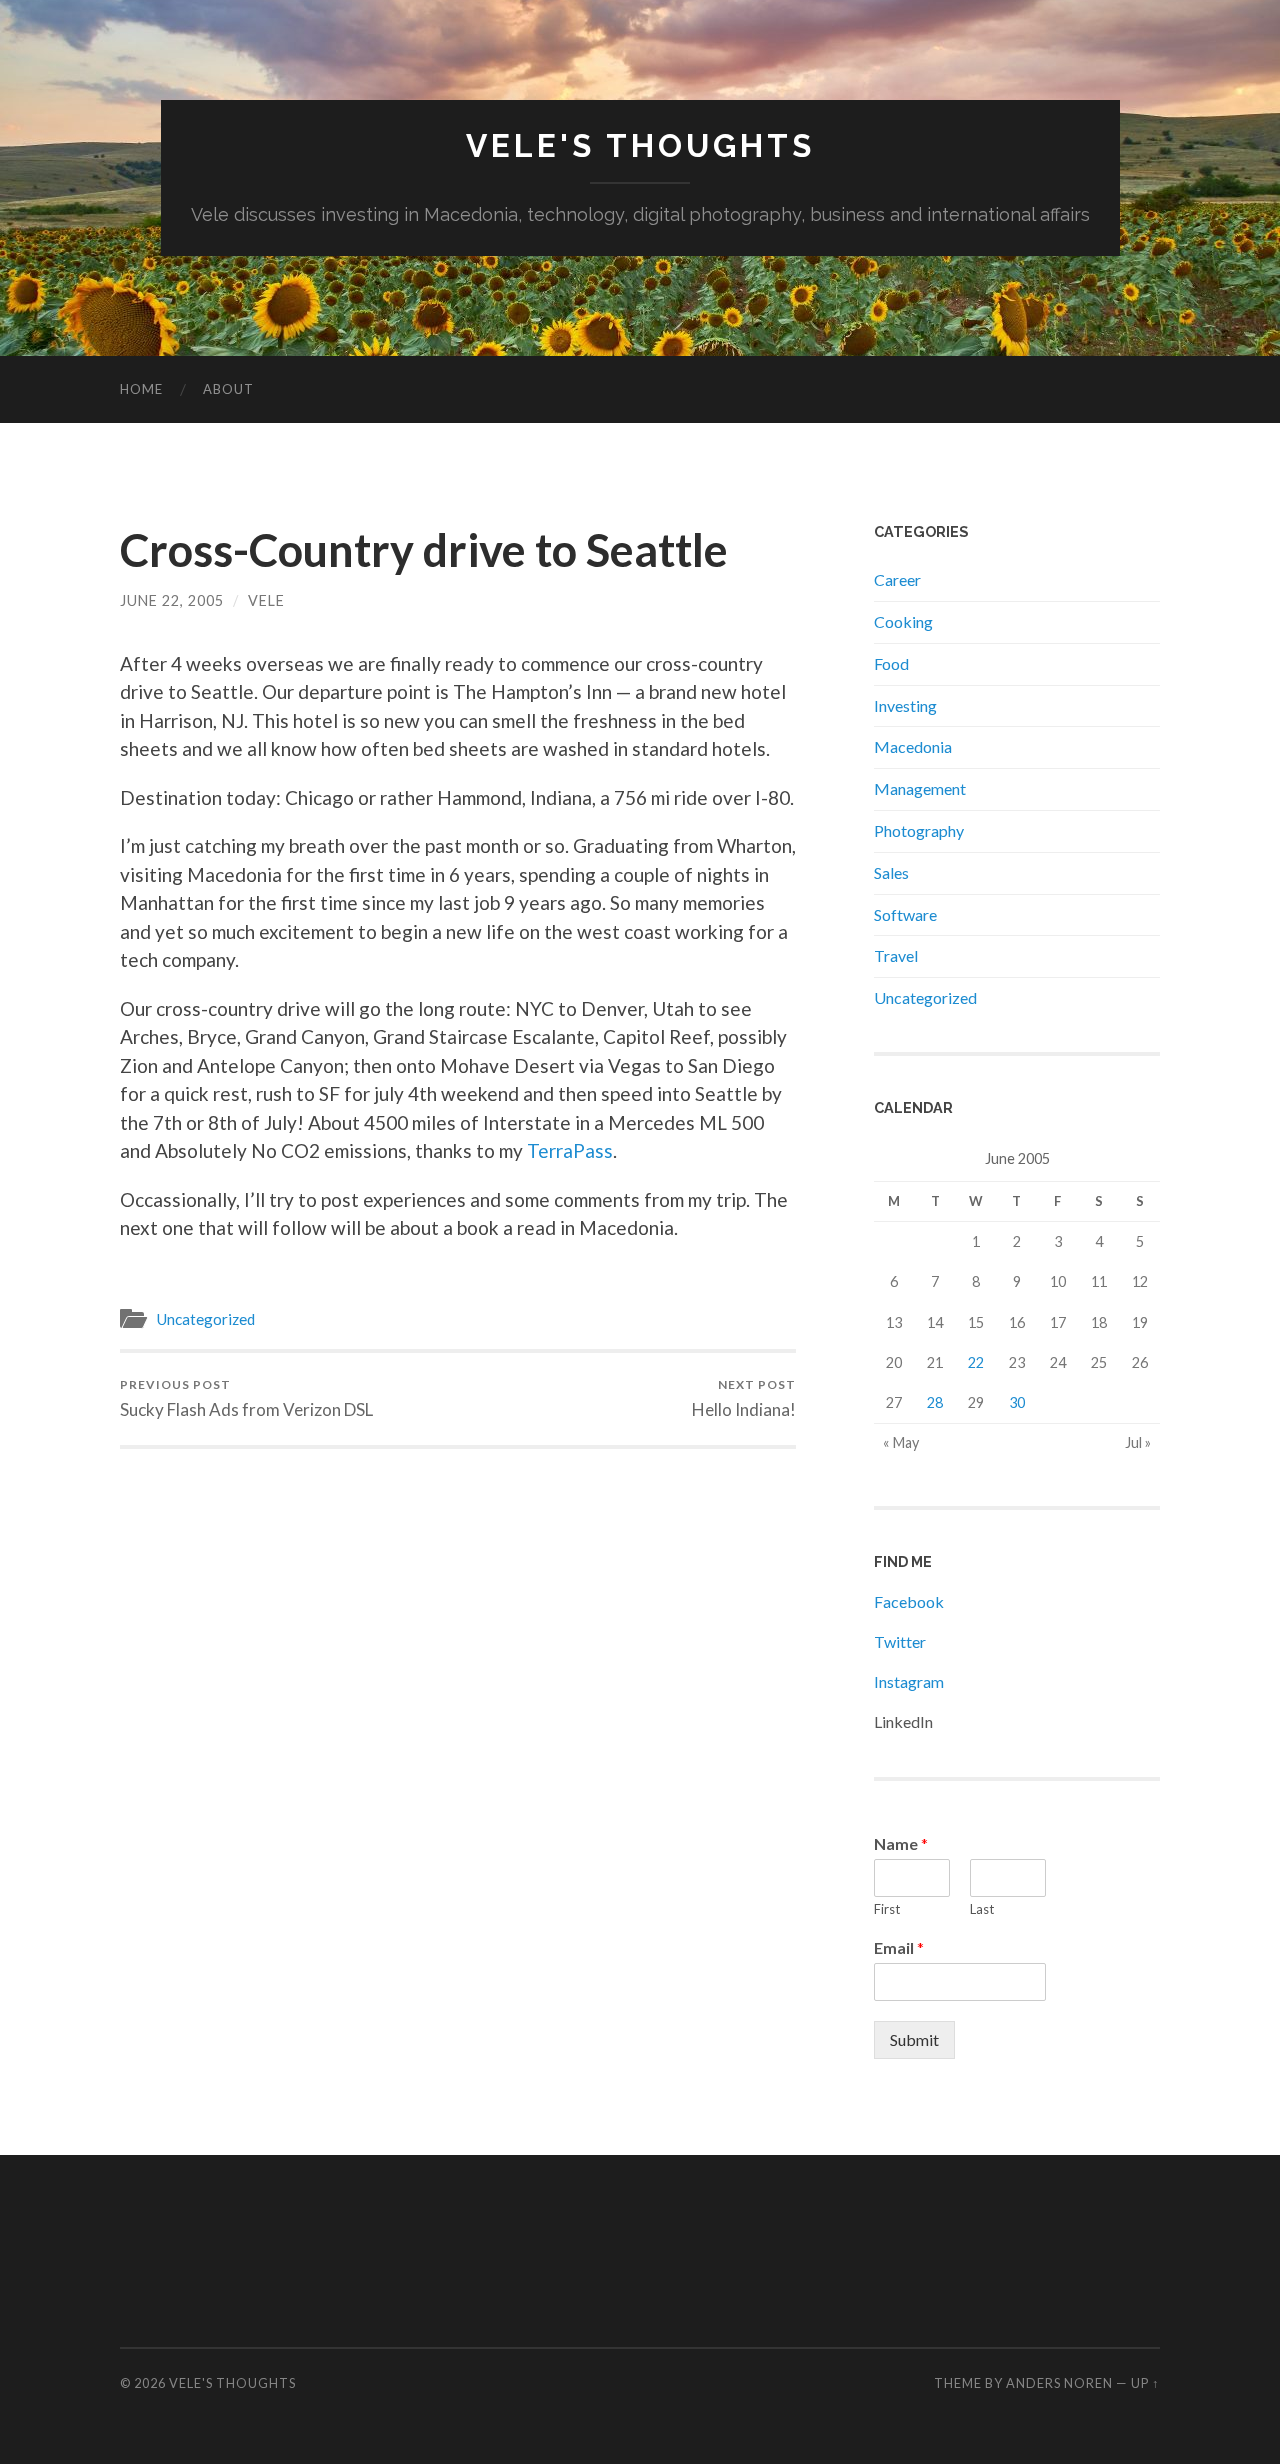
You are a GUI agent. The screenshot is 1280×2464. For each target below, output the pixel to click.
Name (901, 1843)
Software (905, 914)
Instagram (909, 1681)
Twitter (900, 1641)
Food (891, 663)
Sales (891, 872)
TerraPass (570, 1150)
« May (901, 1442)
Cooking (903, 621)
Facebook (909, 1601)
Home (141, 389)
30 (1017, 1402)
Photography (919, 830)
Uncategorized (205, 1319)
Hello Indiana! (744, 1398)
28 (935, 1402)
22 (976, 1362)
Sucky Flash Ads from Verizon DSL (246, 1398)
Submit (914, 2039)
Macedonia (913, 746)
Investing (905, 705)
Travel (896, 955)
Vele (266, 600)
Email (899, 1947)
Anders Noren (1059, 2383)
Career (897, 579)
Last (982, 1909)
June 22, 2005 (172, 600)
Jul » (1138, 1442)
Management (920, 788)
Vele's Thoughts (640, 145)
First (887, 1909)
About (228, 389)
